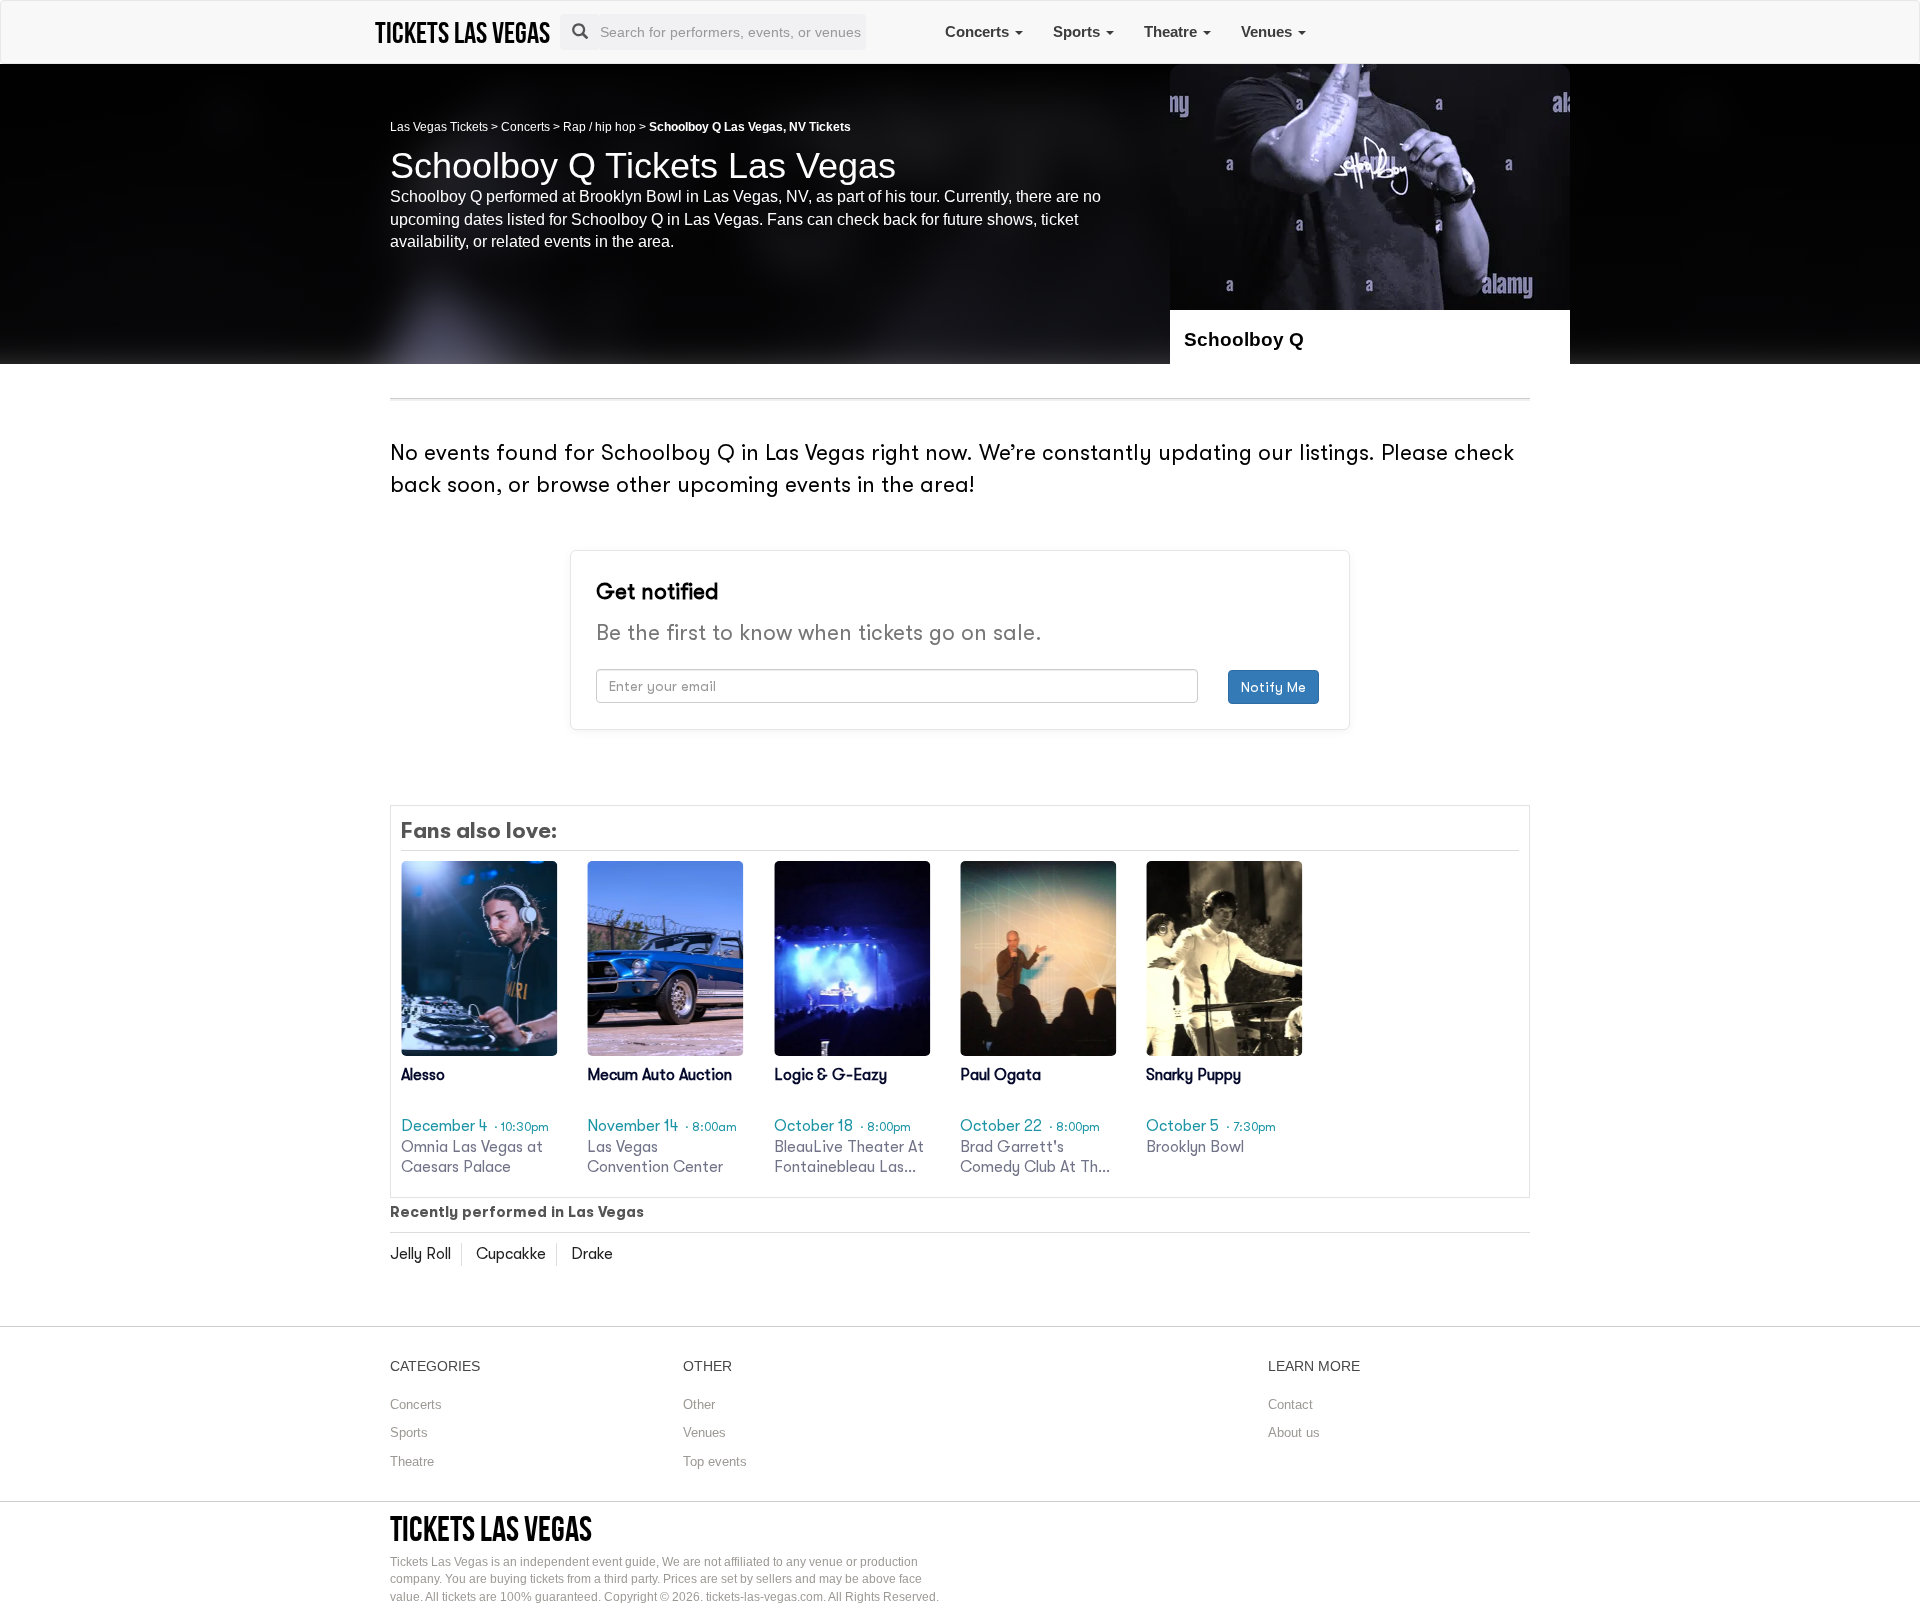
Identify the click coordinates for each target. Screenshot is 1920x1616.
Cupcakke (511, 1254)
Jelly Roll (420, 1254)
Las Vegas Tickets (439, 127)
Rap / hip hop (599, 127)
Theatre (1172, 31)
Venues (1268, 31)
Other (699, 1404)
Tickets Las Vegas (491, 1528)
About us (1294, 1432)
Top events (715, 1461)
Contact (1290, 1404)
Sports (1078, 31)
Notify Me (1273, 687)
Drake (592, 1254)
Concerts (979, 31)
